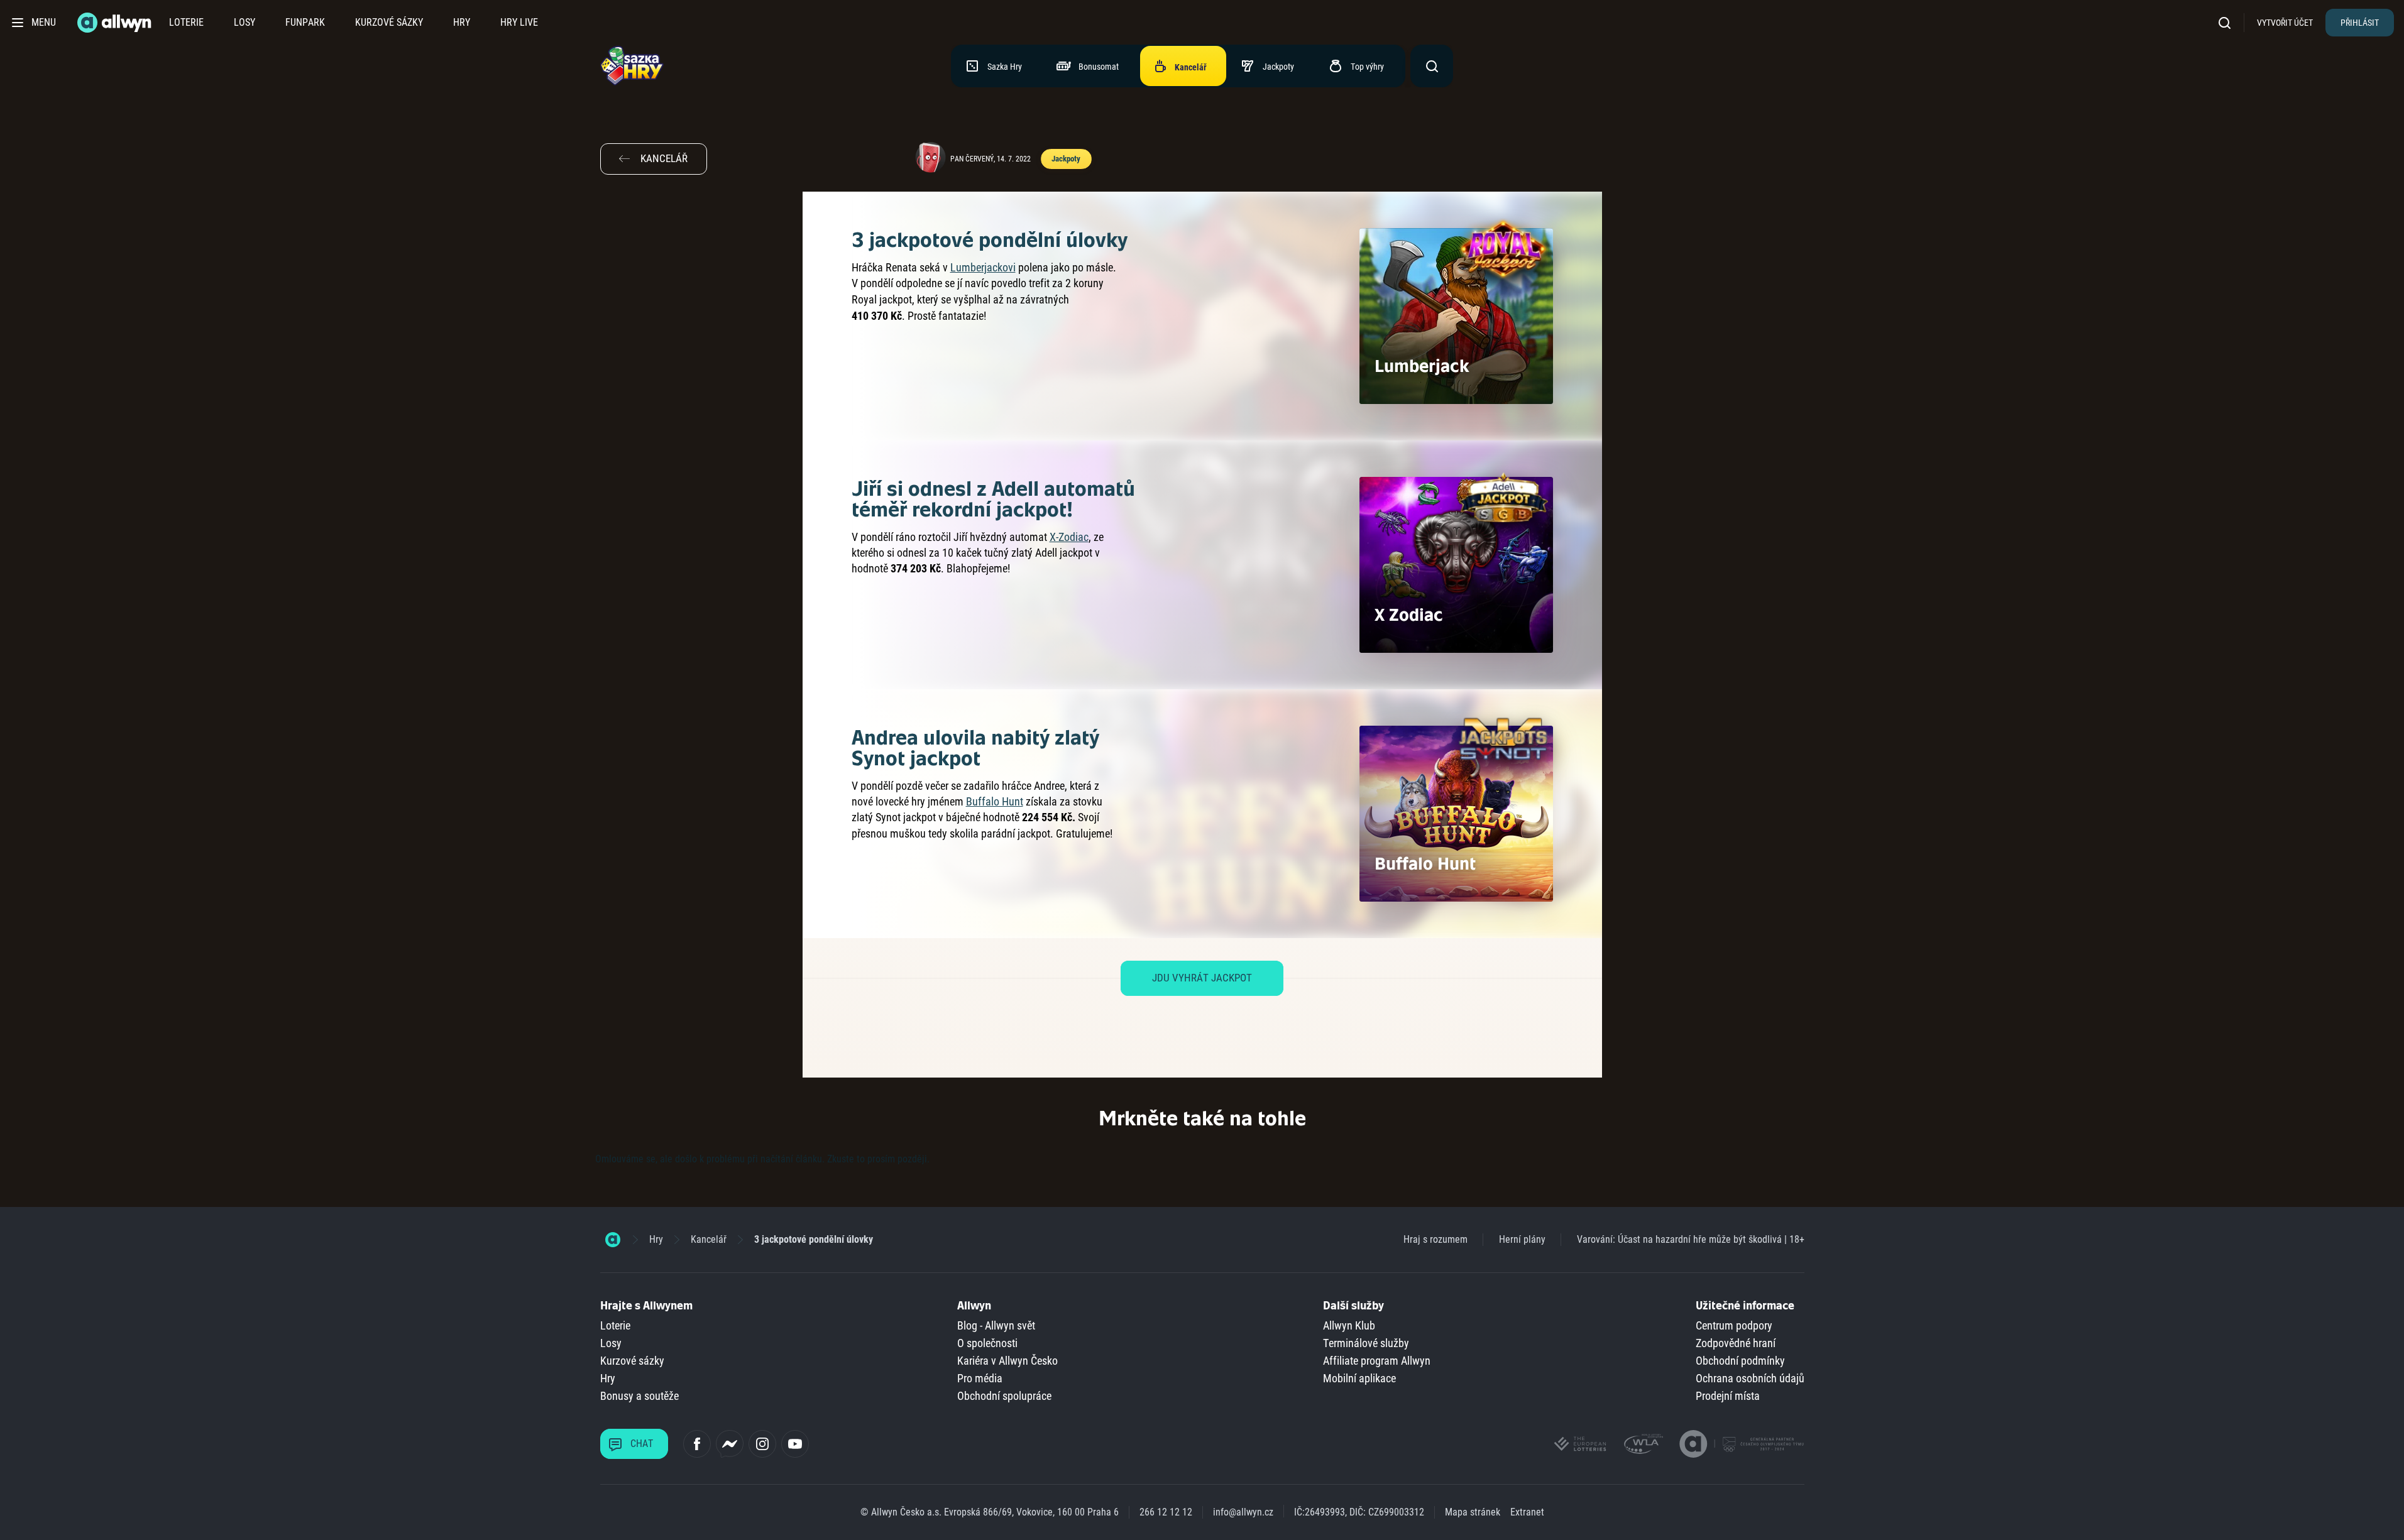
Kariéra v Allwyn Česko (1007, 1361)
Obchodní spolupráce (1004, 1396)
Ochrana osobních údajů (1750, 1378)
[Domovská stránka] (613, 1240)
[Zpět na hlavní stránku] (116, 23)
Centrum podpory (1734, 1325)
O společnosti (987, 1343)
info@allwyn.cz (1243, 1512)
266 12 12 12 (1166, 1512)
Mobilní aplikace (1359, 1378)
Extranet (1527, 1512)
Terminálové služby (1366, 1343)
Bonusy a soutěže (639, 1396)
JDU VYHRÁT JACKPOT (1202, 978)
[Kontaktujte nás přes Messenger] (730, 1444)
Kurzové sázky (389, 22)
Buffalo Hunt (995, 801)
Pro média (980, 1378)
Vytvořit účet (2285, 23)
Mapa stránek (1473, 1512)
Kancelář (709, 1239)
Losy (244, 22)
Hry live (519, 22)
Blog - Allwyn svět (996, 1325)
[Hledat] (2229, 22)
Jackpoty (1066, 159)
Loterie (186, 22)
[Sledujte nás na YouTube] (795, 1444)
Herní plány (1522, 1239)
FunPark (305, 22)
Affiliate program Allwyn (1377, 1361)
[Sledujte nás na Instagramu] (762, 1444)
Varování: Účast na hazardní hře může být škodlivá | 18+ (1691, 1239)
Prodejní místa (1728, 1396)
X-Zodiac (1069, 537)
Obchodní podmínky (1740, 1361)
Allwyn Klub (1349, 1325)
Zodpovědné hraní (1736, 1343)
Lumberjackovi (983, 267)
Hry (462, 22)
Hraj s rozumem (1435, 1239)
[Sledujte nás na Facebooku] (697, 1444)
